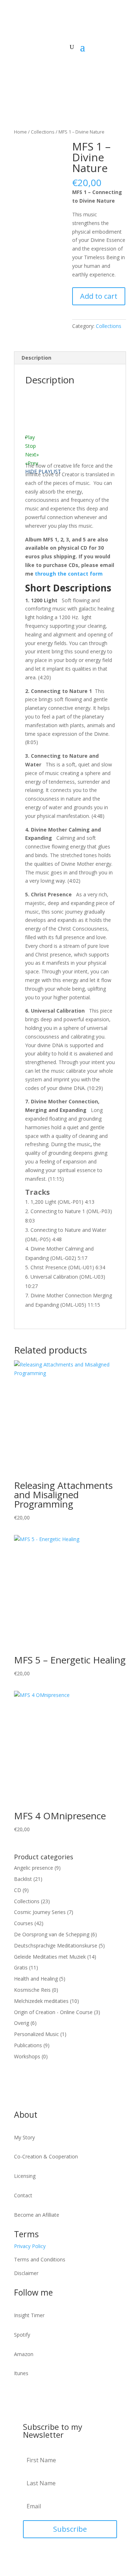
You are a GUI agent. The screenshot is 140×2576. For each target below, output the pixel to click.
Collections (43, 132)
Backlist (23, 1879)
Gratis (21, 1967)
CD (18, 1890)
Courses (24, 1923)
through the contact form (69, 574)
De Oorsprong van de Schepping (52, 1934)
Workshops (27, 2056)
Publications (28, 2045)
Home (20, 132)
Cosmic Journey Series (40, 1912)
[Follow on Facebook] (34, 69)
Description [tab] (36, 358)
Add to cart (99, 296)
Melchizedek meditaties (41, 2001)
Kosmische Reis (32, 1990)
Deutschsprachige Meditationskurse (56, 1945)
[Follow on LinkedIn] (48, 69)
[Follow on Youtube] (20, 69)
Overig (22, 2023)
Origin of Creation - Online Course (53, 2012)
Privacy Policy (30, 2246)
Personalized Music (36, 2034)
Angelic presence (34, 1868)
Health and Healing (36, 1979)
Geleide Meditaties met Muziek (50, 1957)
